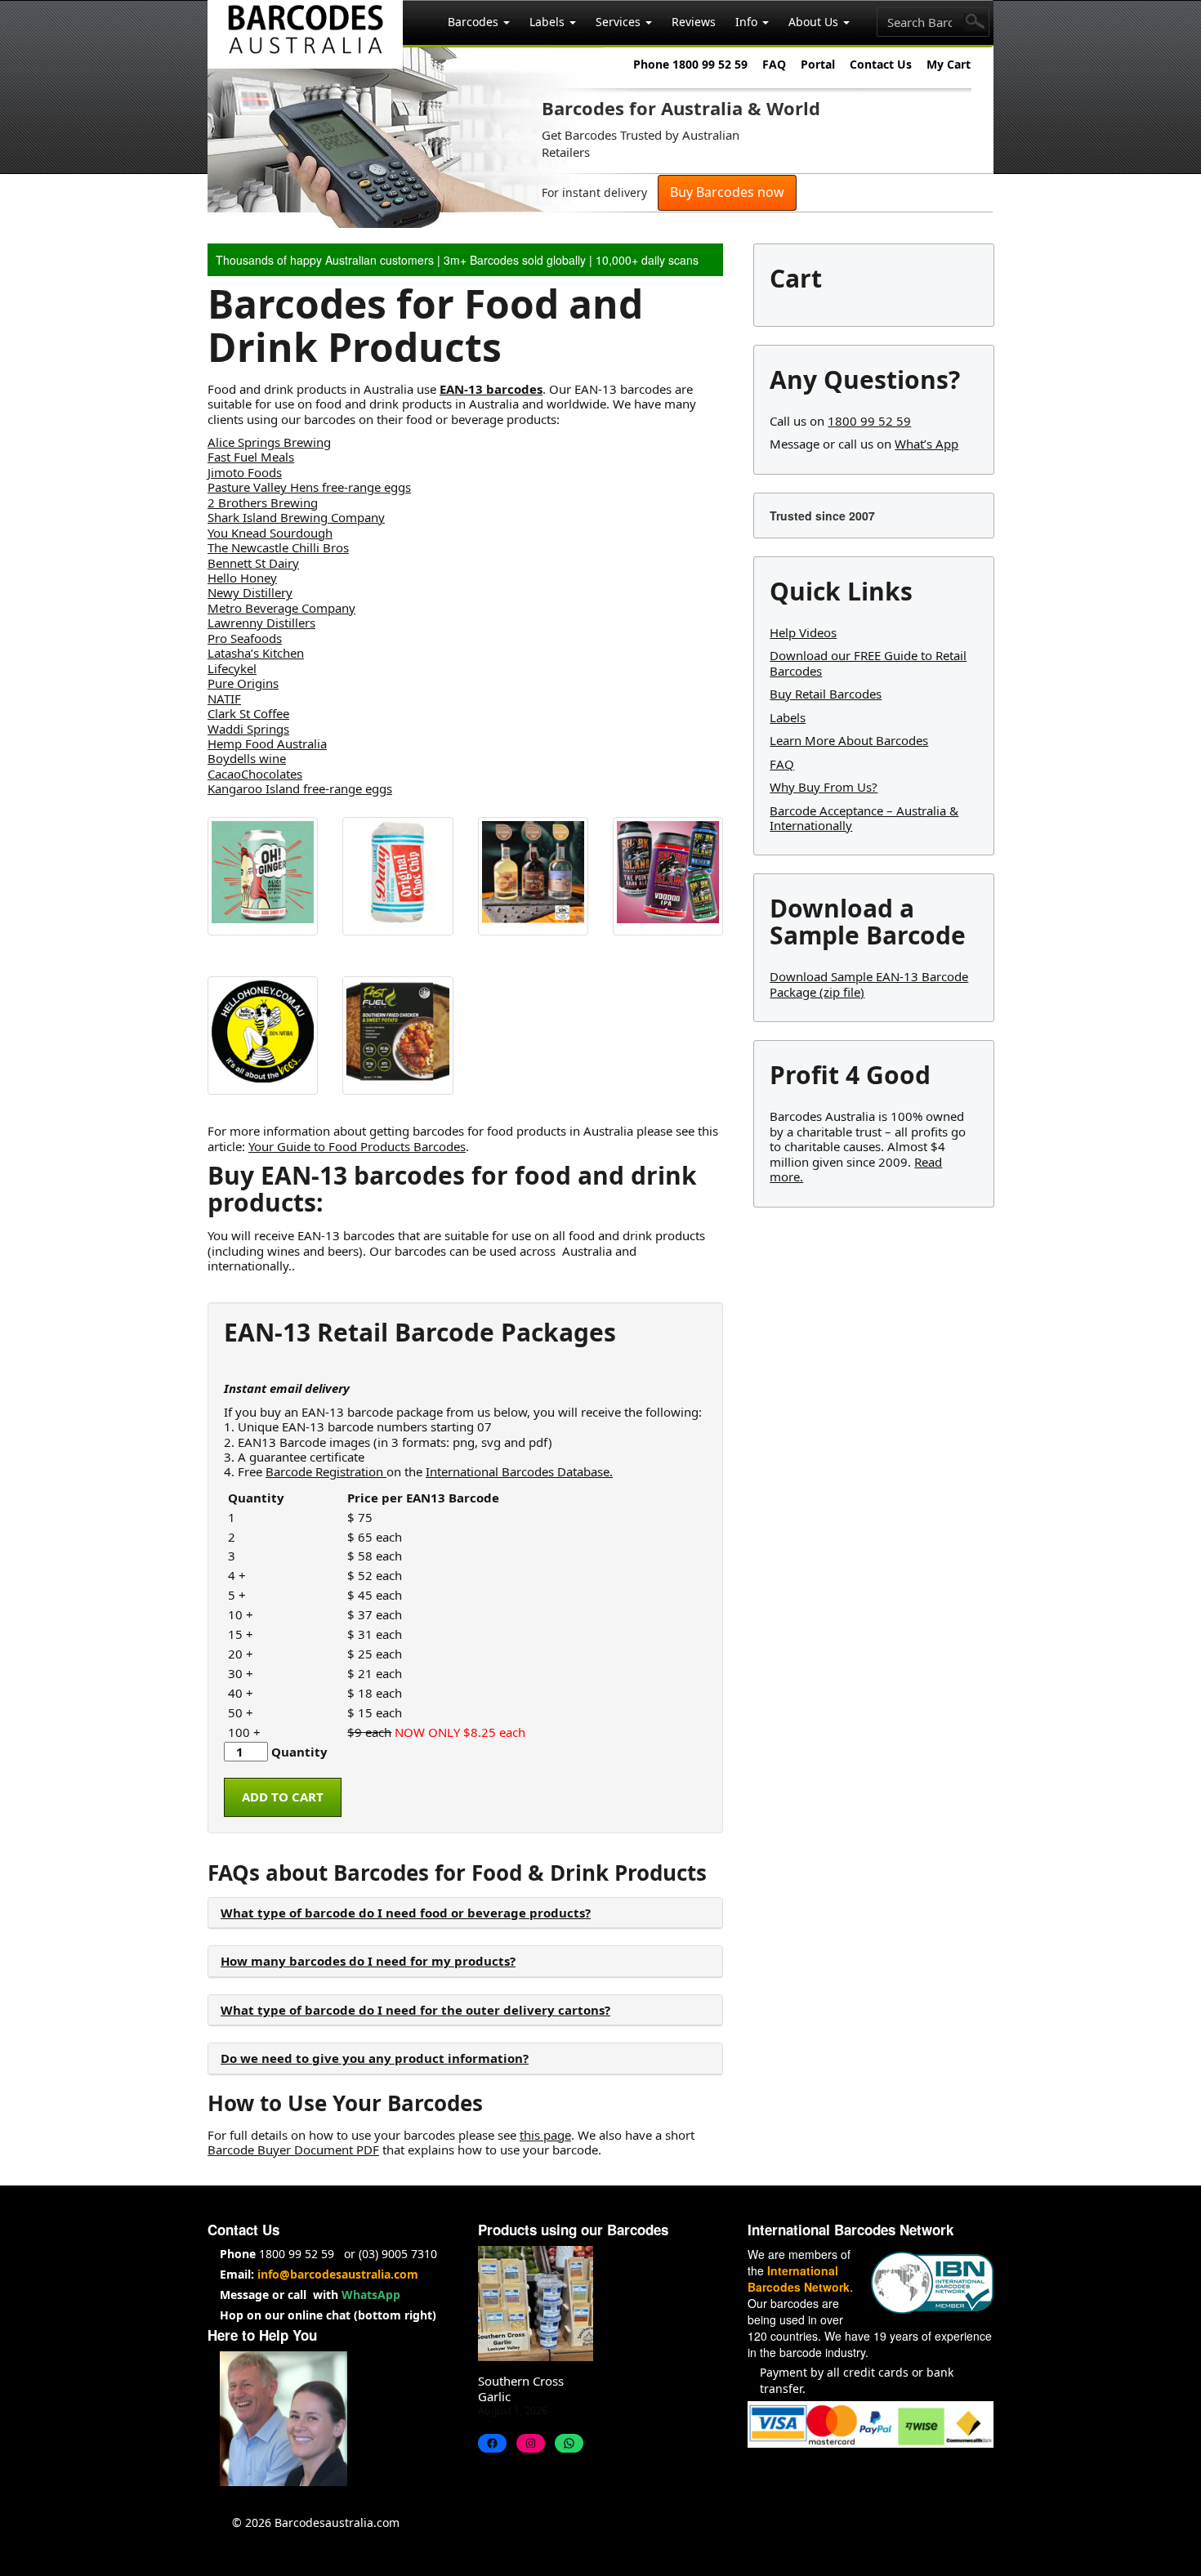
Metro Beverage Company (281, 608)
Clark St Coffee (248, 713)
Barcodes (475, 22)
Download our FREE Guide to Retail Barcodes (868, 663)
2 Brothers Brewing (263, 502)
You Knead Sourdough (270, 533)
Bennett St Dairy (253, 563)
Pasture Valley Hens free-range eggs (309, 487)
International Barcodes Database (518, 1471)
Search (976, 22)
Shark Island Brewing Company (296, 517)
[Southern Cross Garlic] (536, 2304)
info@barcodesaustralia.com (338, 2274)
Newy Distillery (250, 592)
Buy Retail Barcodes (826, 694)
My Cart (949, 64)
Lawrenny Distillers (261, 623)
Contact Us (881, 64)
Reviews (694, 22)
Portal (818, 64)
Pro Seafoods (245, 638)
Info (748, 22)
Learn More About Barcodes (849, 740)
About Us (815, 22)
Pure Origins (243, 683)
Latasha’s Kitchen (256, 653)
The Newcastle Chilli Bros (278, 547)
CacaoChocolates (255, 774)
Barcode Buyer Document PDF (293, 2150)
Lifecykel (232, 668)
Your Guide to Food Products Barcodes (357, 1146)
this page (545, 2135)
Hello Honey (242, 578)
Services (620, 22)
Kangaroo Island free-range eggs (300, 788)
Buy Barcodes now (727, 192)
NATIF (224, 699)
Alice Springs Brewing (269, 442)
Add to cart (283, 1797)
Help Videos (803, 632)
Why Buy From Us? (824, 787)
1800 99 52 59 (869, 421)
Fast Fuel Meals (251, 457)
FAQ (774, 64)
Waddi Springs (248, 729)
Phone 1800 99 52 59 (690, 64)
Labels (549, 22)
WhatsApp (371, 2295)
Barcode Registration (326, 1471)
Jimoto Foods (245, 472)
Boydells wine (247, 758)
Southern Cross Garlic (521, 2388)
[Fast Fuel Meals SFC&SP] (397, 1036)
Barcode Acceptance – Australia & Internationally (864, 818)
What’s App (926, 444)
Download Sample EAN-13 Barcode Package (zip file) (869, 984)
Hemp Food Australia (267, 743)
